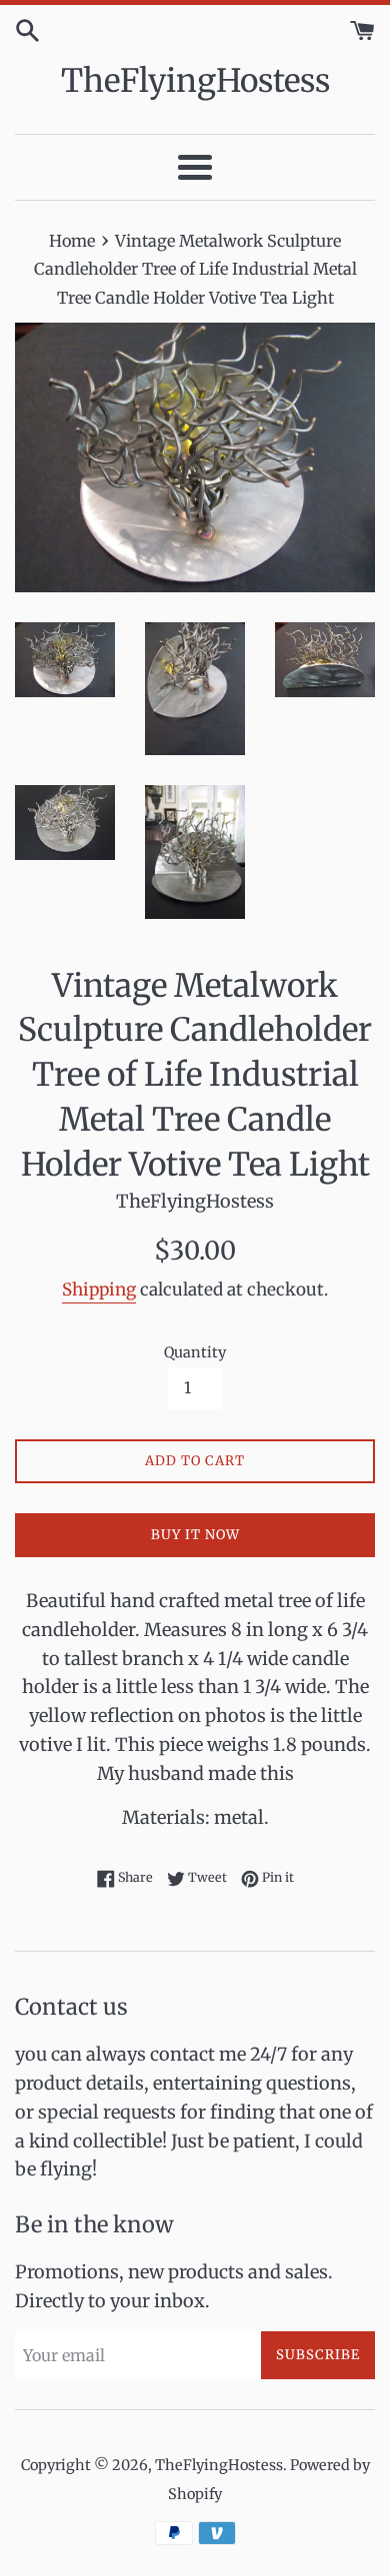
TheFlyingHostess (195, 81)
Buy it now (195, 1535)
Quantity (195, 1352)
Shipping (99, 1289)
